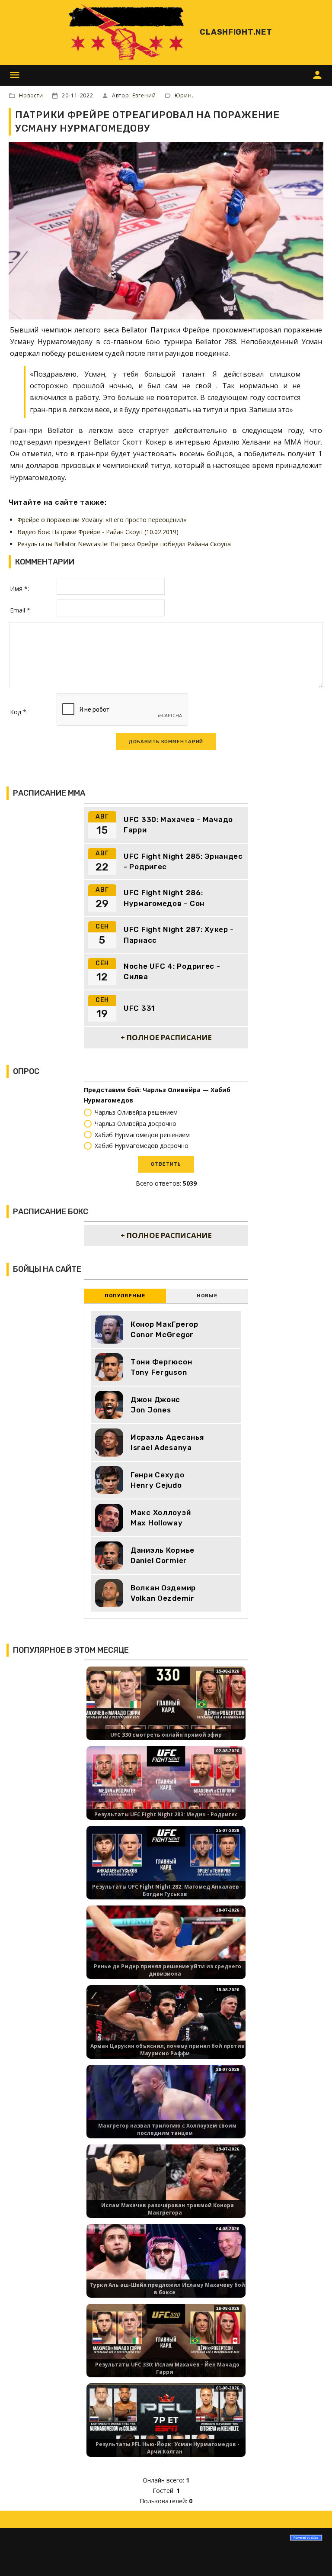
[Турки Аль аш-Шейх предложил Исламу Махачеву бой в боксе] (166, 2268)
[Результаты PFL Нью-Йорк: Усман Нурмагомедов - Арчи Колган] (166, 2427)
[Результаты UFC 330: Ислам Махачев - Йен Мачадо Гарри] (166, 2348)
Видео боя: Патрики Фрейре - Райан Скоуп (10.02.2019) (98, 532)
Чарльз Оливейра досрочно (136, 1124)
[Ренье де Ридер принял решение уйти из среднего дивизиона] (166, 1949)
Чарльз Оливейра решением (136, 1112)
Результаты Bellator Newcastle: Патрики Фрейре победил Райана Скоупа (124, 544)
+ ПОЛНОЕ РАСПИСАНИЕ (166, 1037)
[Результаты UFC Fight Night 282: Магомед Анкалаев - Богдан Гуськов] (166, 1870)
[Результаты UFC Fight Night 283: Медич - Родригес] (166, 1790)
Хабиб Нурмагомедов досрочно (142, 1146)
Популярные (125, 1296)
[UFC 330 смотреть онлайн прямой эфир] (166, 1710)
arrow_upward (313, 2557)
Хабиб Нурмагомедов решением (142, 1135)
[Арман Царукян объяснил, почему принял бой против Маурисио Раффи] (166, 2029)
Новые (207, 1296)
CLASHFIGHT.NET (236, 32)
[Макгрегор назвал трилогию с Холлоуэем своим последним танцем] (166, 2109)
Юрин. (184, 95)
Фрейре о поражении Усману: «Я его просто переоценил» (102, 520)
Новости (31, 95)
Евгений (144, 95)
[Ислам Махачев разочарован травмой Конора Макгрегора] (166, 2188)
